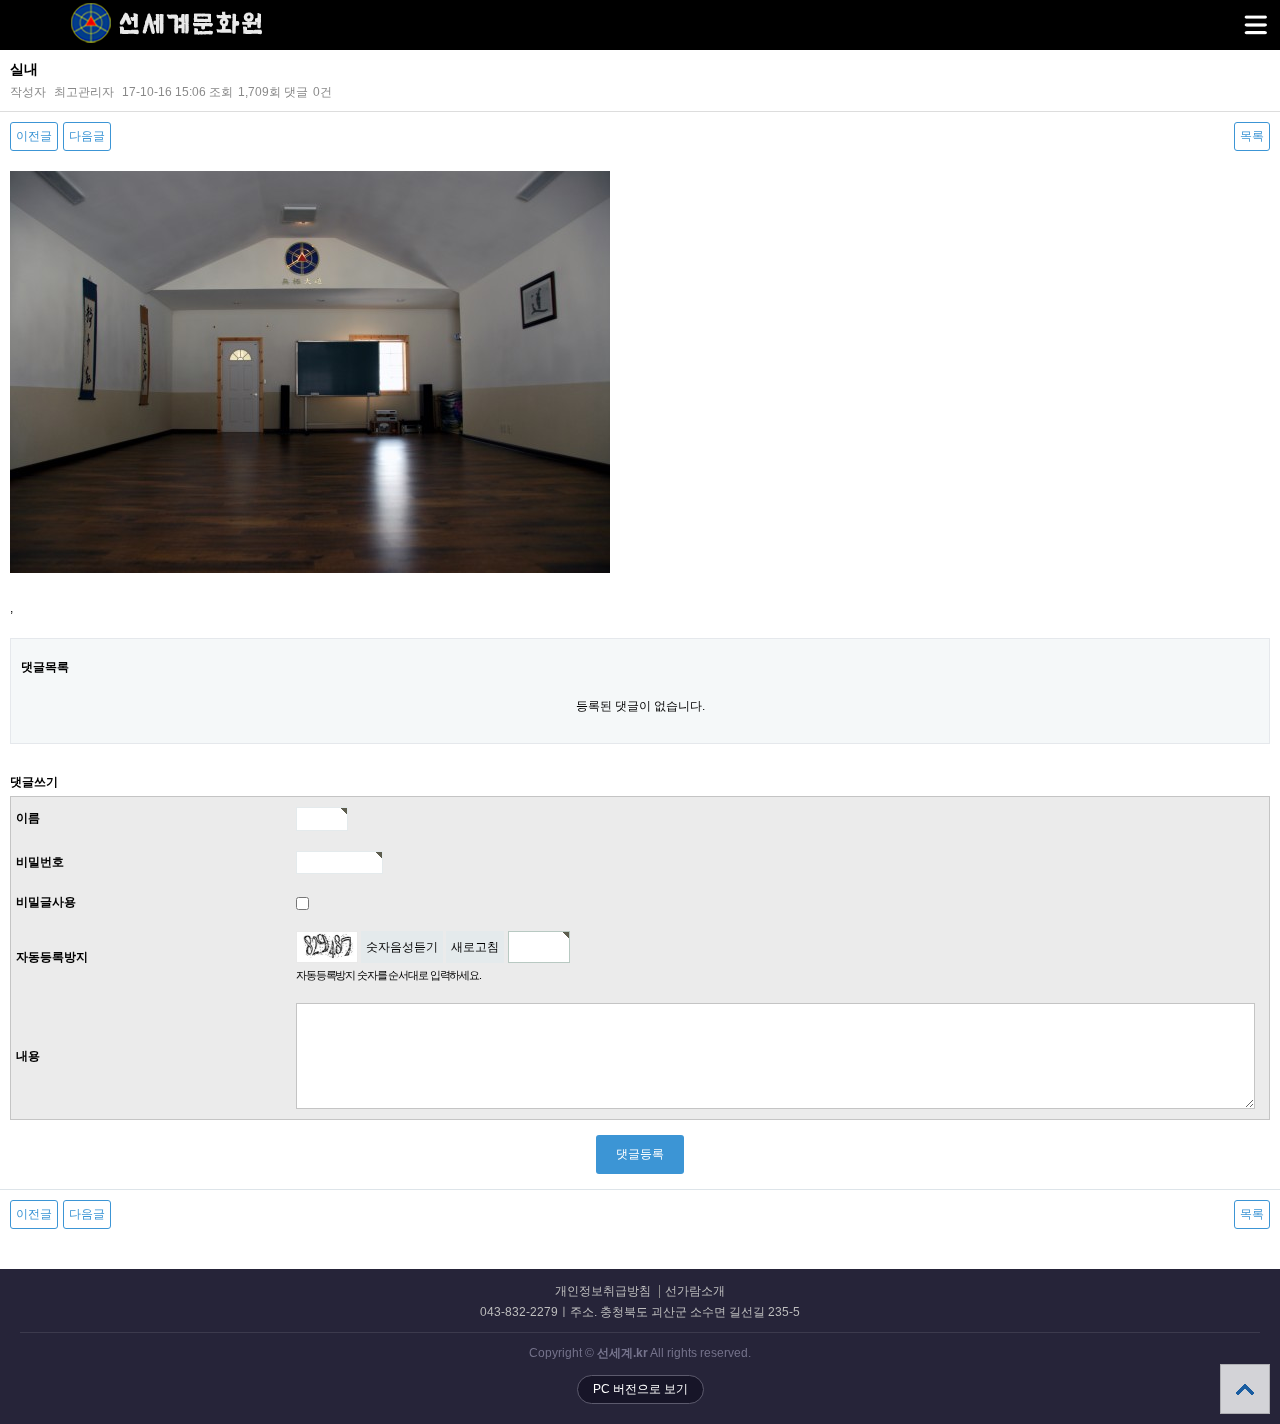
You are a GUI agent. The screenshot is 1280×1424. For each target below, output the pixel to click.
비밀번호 (40, 862)
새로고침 (475, 947)
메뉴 (1255, 25)
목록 (1252, 136)
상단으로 (1245, 1389)
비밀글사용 (46, 902)
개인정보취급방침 (603, 1291)
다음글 (87, 136)
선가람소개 (695, 1291)
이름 (28, 818)
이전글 (34, 136)
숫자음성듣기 (402, 947)
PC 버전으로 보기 (640, 1389)
